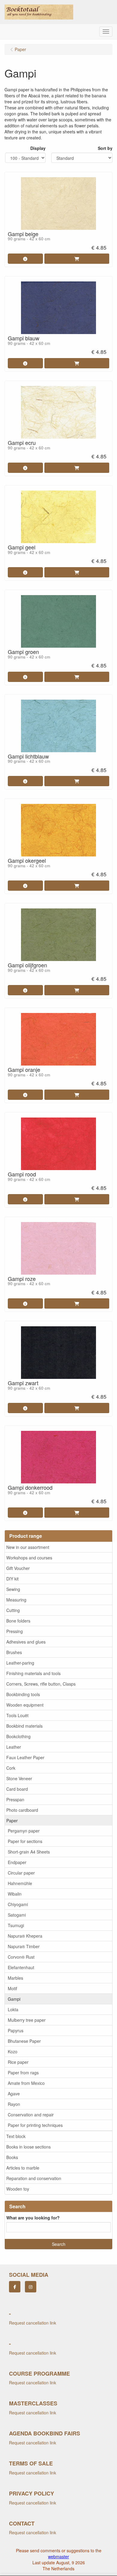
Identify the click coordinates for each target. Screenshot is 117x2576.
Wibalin (15, 1894)
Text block (16, 2136)
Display (38, 148)
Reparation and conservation (34, 2178)
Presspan (15, 1799)
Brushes (14, 1652)
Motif (12, 1988)
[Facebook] (15, 2287)
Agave (14, 2094)
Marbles (15, 1978)
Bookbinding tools (23, 1694)
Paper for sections (25, 1841)
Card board (17, 1789)
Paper (12, 1820)
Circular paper (21, 1873)
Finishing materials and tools (33, 1673)
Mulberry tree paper (27, 2020)
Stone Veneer (19, 1778)
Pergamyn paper (24, 1831)
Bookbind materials (24, 1726)
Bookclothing (18, 1736)
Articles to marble (23, 2168)
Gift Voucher (18, 1568)
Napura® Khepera (25, 1936)
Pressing (15, 1631)
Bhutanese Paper (24, 2041)
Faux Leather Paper (25, 1757)
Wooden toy (18, 2189)
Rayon (14, 2104)
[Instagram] (31, 2287)
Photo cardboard (22, 1810)
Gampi (14, 1999)
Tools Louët (17, 1715)
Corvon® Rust (21, 1957)
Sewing (13, 1589)
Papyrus (16, 2030)
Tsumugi (16, 1925)
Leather (14, 1747)
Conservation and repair (31, 2115)
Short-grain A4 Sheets (29, 1852)
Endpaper (17, 1862)
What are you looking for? (33, 2218)
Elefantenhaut (21, 1967)
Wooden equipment (25, 1705)
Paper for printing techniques (35, 2125)
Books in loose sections (28, 2147)
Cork (11, 1768)
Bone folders (18, 1621)
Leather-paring (20, 1663)
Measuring (16, 1600)
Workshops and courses (29, 1558)
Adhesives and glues (26, 1642)
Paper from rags (23, 2073)
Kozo (13, 2051)
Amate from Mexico (26, 2083)
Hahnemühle (20, 1883)
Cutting (13, 1610)
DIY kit (12, 1579)
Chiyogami (18, 1904)
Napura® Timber (24, 1946)
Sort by (105, 148)
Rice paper (18, 2062)
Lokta (13, 2009)
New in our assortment (28, 1547)
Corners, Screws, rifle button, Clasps (41, 1684)
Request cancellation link (33, 2323)
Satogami (17, 1915)
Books (12, 2157)
